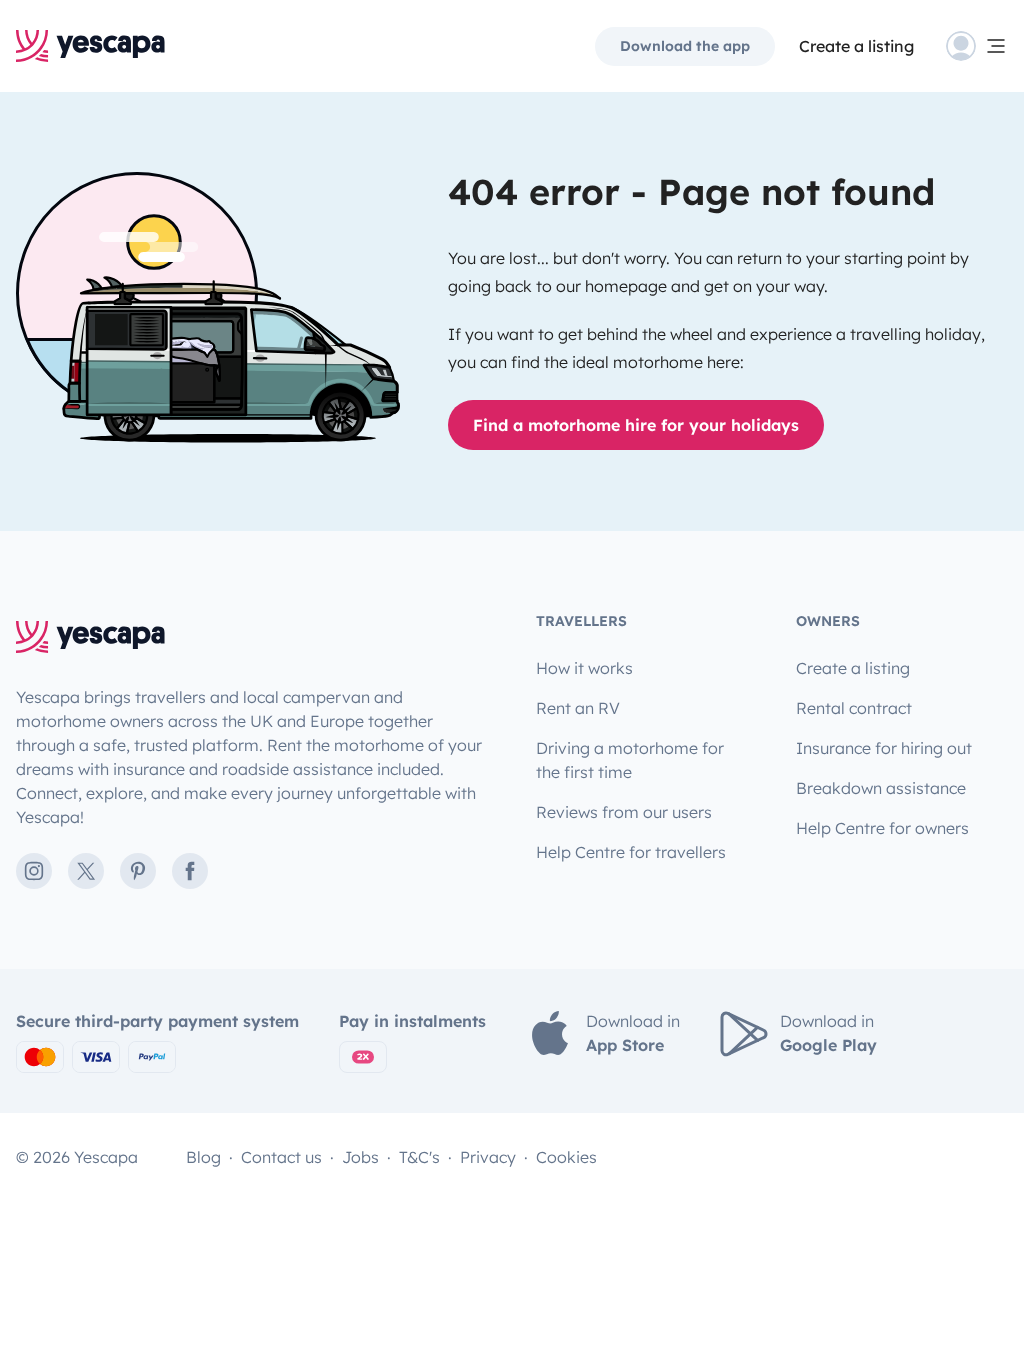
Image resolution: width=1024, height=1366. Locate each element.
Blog (203, 1157)
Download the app (685, 46)
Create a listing (856, 46)
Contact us (281, 1157)
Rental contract (854, 708)
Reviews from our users (624, 812)
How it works (584, 668)
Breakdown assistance (881, 788)
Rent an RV (578, 708)
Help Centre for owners (882, 828)
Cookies (566, 1157)
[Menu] (977, 46)
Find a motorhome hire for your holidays (636, 425)
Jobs (360, 1157)
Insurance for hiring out (884, 748)
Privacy (488, 1157)
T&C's (419, 1157)
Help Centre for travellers (631, 852)
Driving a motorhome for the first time (630, 760)
